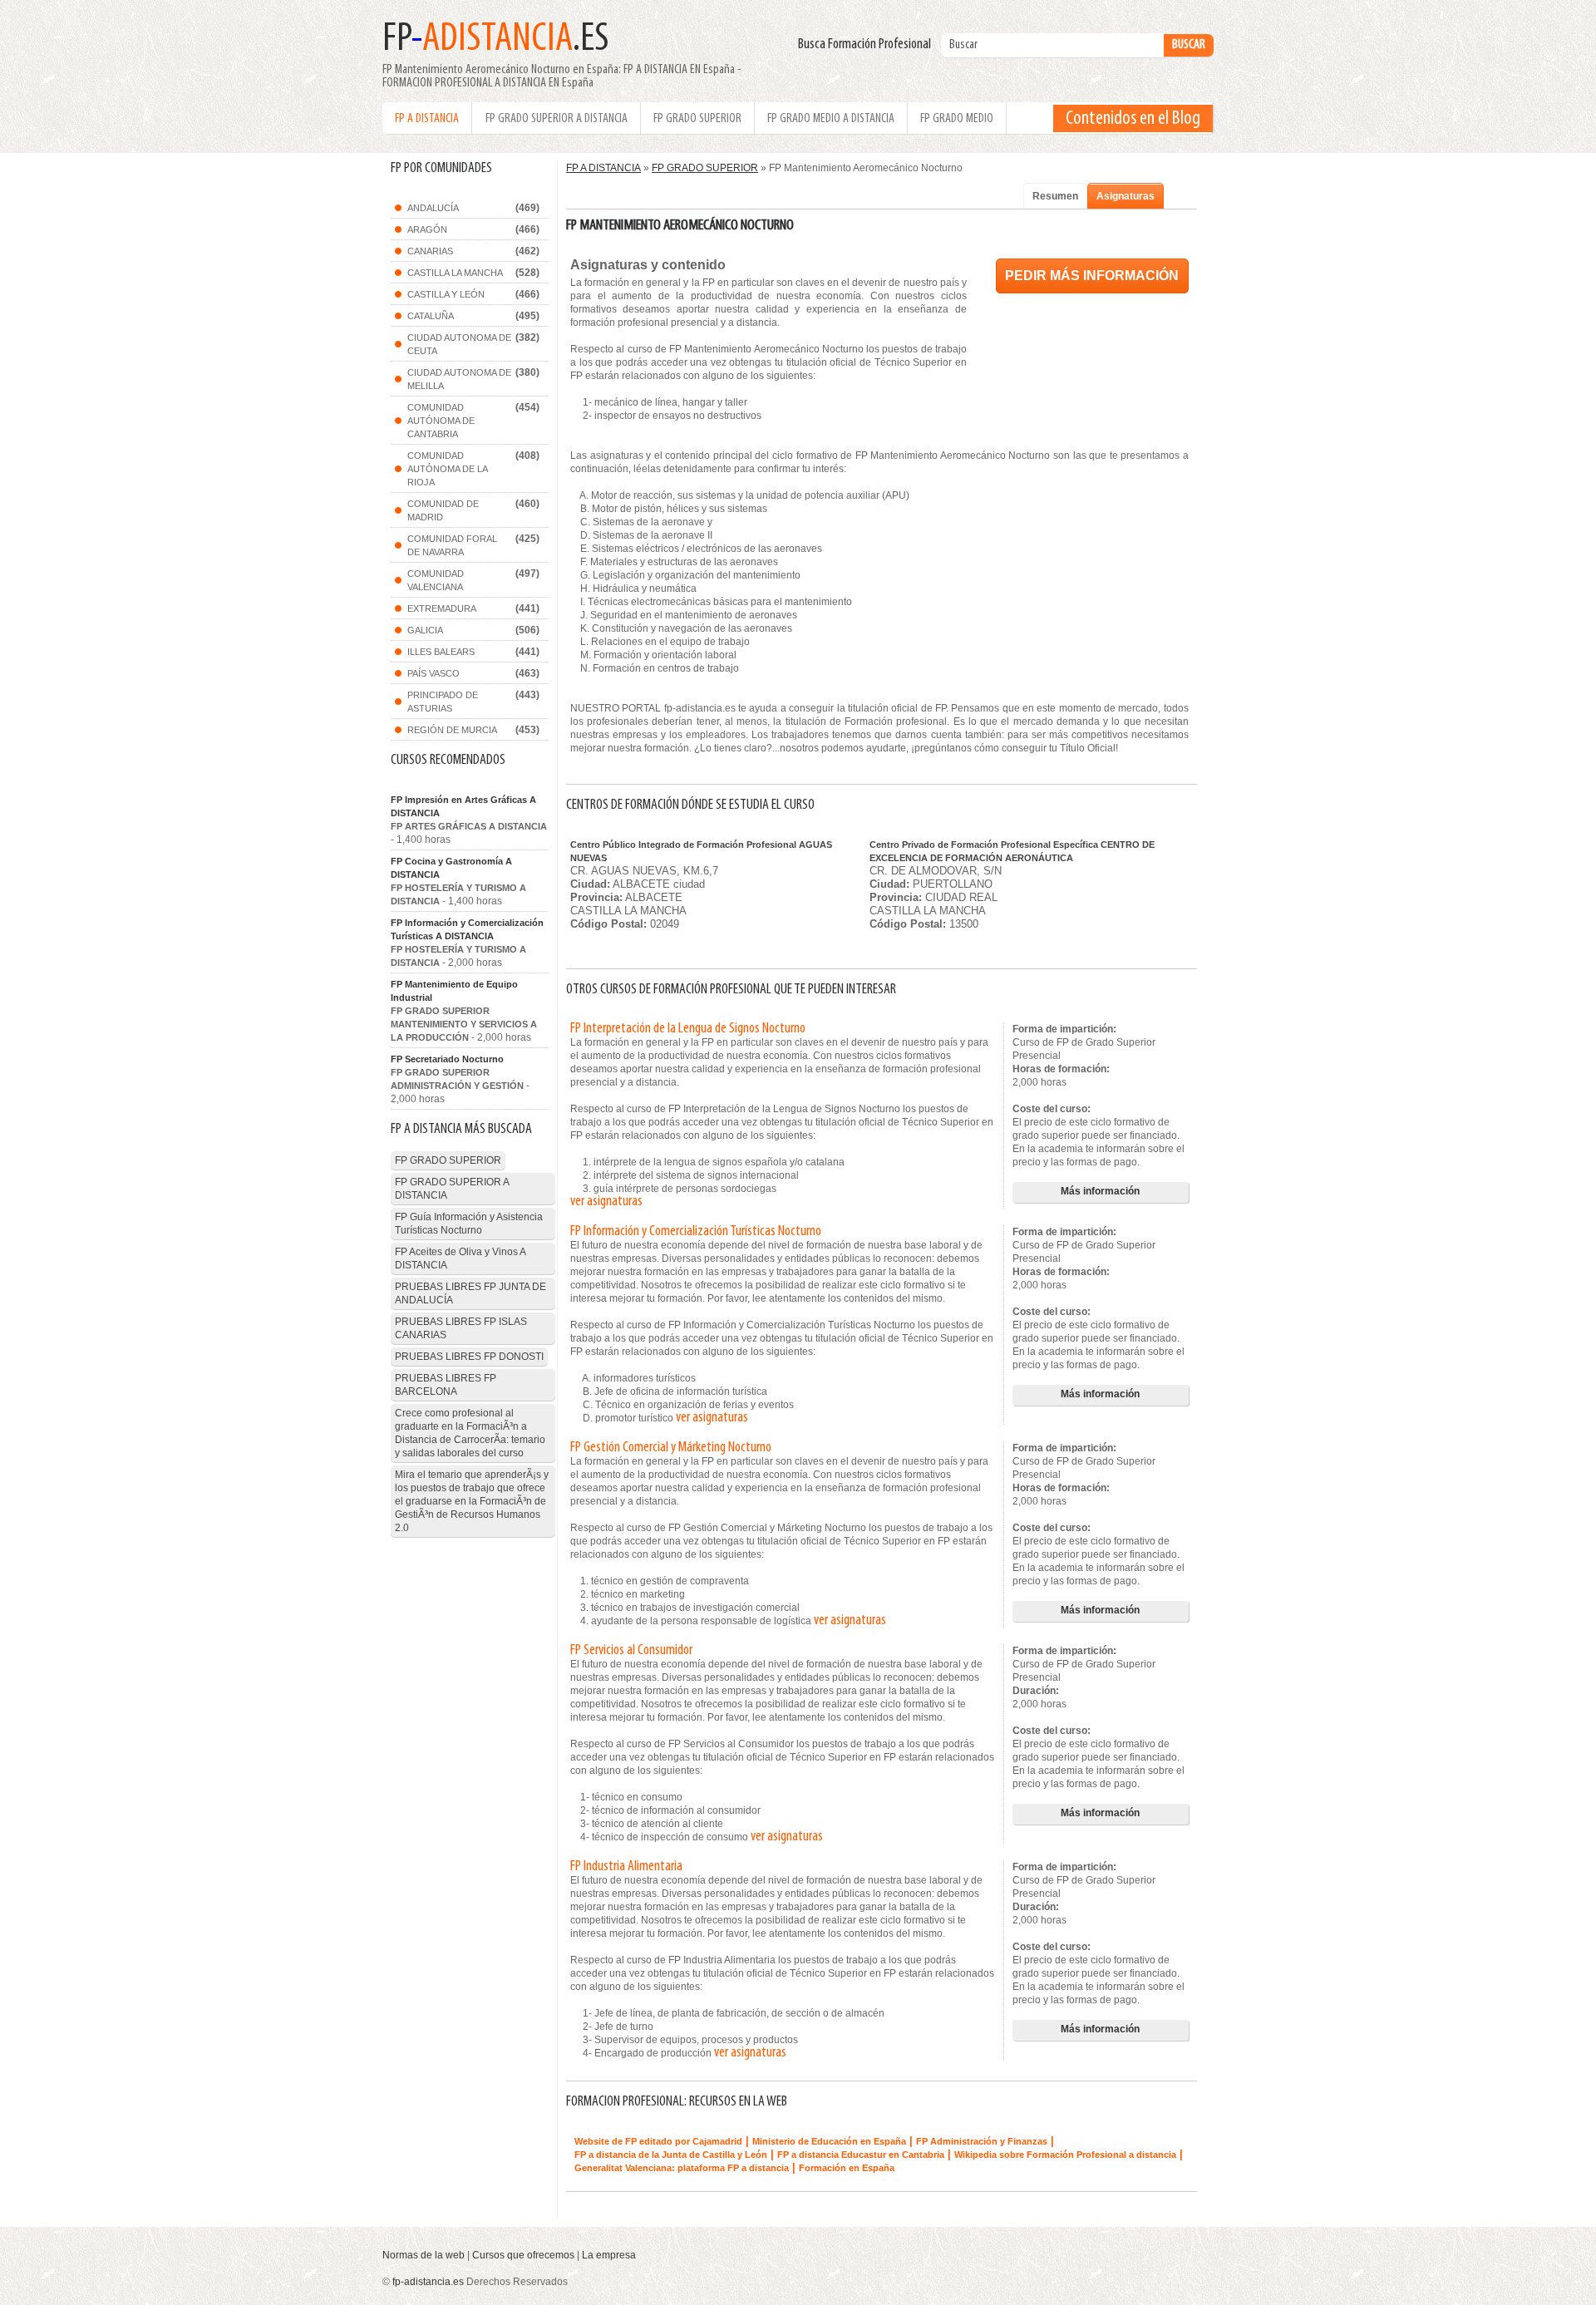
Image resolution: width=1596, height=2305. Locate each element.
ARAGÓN (427, 229)
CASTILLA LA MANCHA (455, 273)
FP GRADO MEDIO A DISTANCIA (831, 119)
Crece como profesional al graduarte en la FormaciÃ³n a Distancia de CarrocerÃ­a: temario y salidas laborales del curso (470, 1433)
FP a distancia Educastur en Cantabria (861, 2155)
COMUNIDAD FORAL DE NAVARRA (452, 545)
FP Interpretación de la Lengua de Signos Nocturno (688, 1029)
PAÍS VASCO (433, 673)
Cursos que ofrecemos (523, 2255)
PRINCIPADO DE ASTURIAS (443, 702)
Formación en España (847, 2168)
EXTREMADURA (442, 608)
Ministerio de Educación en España (829, 2141)
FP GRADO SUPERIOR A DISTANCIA (557, 119)
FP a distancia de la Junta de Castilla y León (671, 2155)
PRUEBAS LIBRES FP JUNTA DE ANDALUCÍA (470, 1293)
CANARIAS (430, 251)
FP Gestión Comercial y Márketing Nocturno (671, 1448)
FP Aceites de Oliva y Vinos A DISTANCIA (461, 1258)
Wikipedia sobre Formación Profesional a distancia (1065, 2155)
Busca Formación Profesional (868, 45)
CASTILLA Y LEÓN (446, 294)
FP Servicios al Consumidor (631, 1651)
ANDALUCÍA (433, 208)
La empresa (609, 2255)
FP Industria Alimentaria (626, 1867)
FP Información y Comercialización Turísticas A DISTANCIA (467, 929)
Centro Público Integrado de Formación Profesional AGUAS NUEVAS (701, 851)
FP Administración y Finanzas (982, 2141)
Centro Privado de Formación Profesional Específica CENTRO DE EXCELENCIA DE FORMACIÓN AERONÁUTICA (1012, 851)
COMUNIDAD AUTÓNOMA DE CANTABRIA (441, 421)
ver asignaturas (606, 1202)
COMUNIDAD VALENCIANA (436, 580)
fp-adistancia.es (428, 2282)
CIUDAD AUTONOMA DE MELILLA (459, 379)
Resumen (1055, 196)
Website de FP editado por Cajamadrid (658, 2141)
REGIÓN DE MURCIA (452, 730)
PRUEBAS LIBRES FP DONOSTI (469, 1357)
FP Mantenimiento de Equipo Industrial (454, 991)
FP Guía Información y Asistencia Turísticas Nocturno (469, 1224)
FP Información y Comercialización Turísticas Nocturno (696, 1232)
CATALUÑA (431, 316)
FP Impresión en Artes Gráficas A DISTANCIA (463, 806)
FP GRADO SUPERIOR (697, 119)
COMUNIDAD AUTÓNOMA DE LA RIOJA (448, 469)
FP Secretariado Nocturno (447, 1059)
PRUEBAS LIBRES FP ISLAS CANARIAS (461, 1328)
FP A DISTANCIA (427, 119)
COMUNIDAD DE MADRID (443, 510)
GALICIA (425, 630)
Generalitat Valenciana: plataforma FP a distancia (682, 2168)
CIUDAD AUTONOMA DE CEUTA (459, 344)
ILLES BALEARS (441, 652)
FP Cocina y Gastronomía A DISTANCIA (451, 868)
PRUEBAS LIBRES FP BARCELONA (446, 1385)
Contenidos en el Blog (1133, 119)
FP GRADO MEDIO (957, 119)
